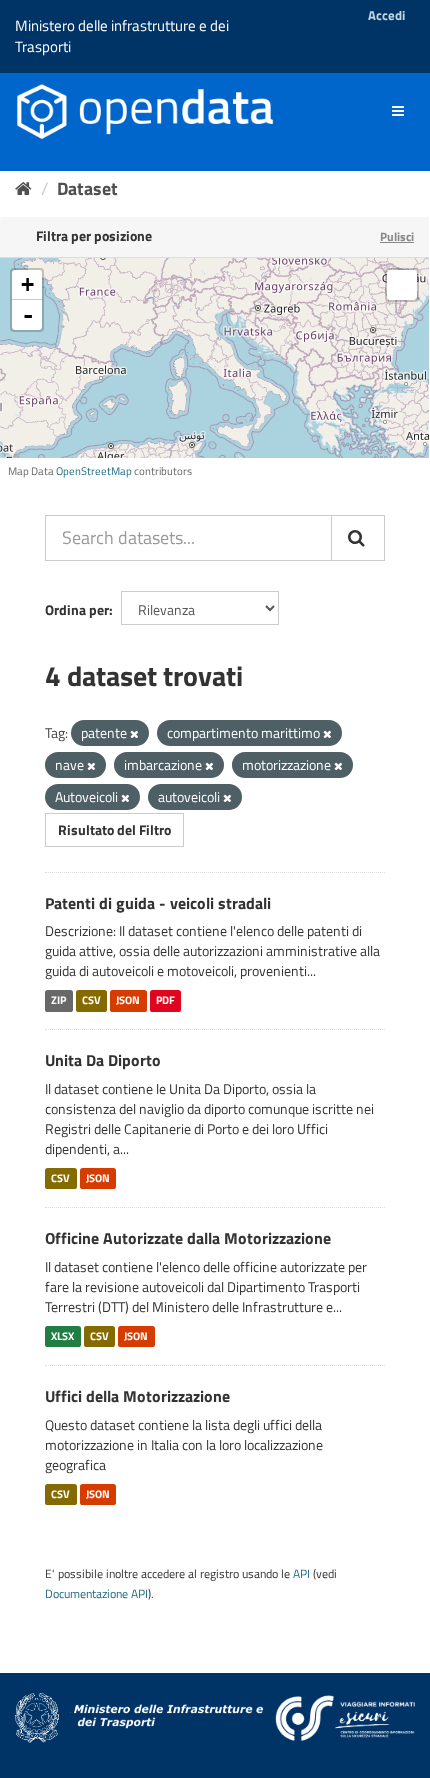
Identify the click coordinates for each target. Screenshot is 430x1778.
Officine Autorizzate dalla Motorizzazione (188, 1238)
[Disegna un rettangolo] (402, 285)
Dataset (87, 188)
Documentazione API (96, 1594)
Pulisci (397, 236)
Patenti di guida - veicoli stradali (158, 903)
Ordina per (77, 609)
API (301, 1574)
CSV (91, 1000)
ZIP (58, 1000)
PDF (165, 1000)
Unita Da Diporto (103, 1060)
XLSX (62, 1336)
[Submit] (358, 538)
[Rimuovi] (134, 734)
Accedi (386, 15)
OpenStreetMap (94, 471)
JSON (128, 1000)
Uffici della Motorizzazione (137, 1396)
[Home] (23, 188)
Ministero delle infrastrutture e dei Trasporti (122, 36)
